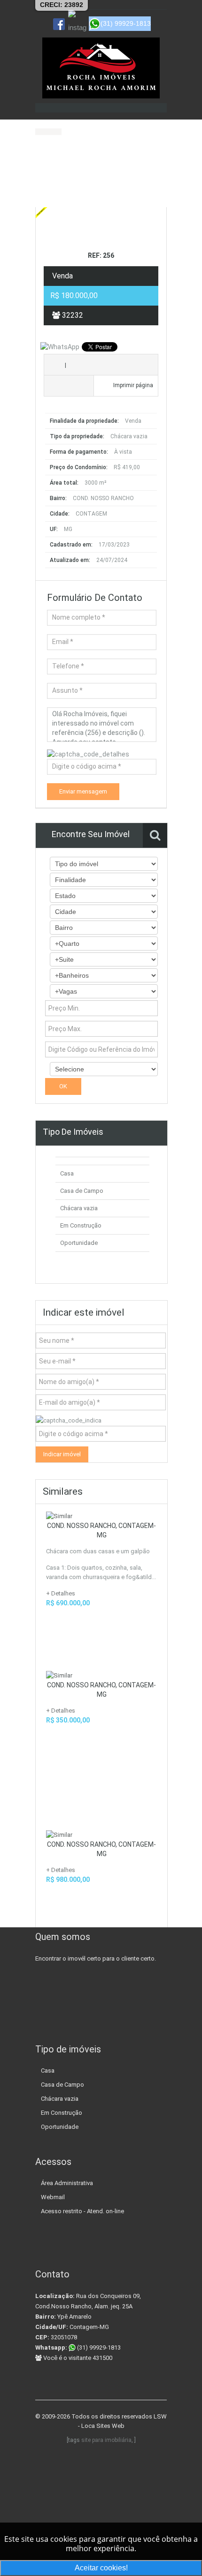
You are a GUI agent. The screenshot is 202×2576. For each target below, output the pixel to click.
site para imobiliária (106, 2440)
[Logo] (101, 68)
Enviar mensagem (83, 791)
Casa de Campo (82, 1191)
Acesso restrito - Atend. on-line (82, 2211)
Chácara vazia (79, 1208)
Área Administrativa (67, 2183)
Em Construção (81, 1225)
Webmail (53, 2197)
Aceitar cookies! (101, 2568)
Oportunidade (79, 1243)
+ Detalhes (61, 1593)
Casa (67, 1173)
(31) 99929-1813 (98, 2348)
